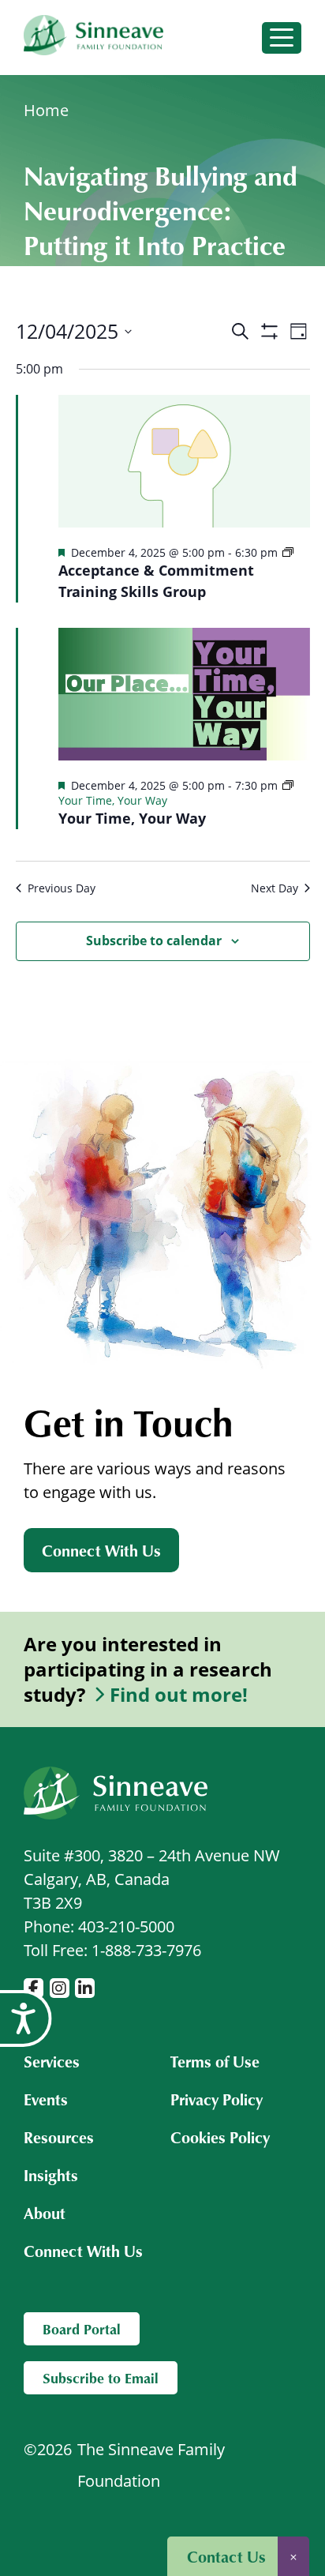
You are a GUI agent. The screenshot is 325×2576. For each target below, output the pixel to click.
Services (52, 2061)
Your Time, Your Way (132, 818)
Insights (51, 2175)
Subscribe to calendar (154, 941)
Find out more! (179, 1695)
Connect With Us (101, 1550)
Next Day (275, 888)
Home (46, 110)
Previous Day (62, 888)
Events (46, 2099)
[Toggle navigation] (282, 38)
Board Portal (82, 2329)
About (45, 2213)
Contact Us (226, 2556)
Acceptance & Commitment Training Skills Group (156, 581)
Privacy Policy (217, 2099)
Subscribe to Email (101, 2378)
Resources (59, 2137)
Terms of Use (215, 2061)
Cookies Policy (220, 2137)
